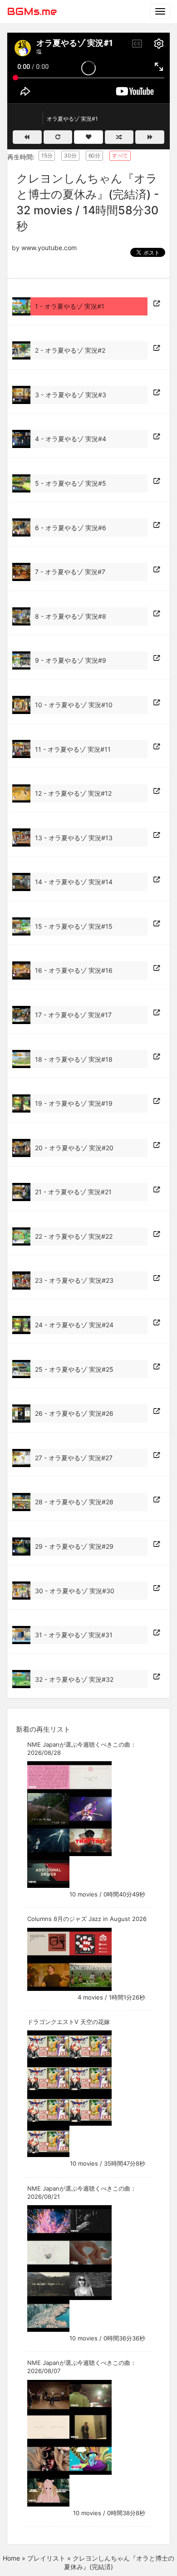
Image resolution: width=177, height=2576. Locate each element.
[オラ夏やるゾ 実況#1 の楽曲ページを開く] (157, 304)
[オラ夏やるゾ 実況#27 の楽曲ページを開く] (157, 1455)
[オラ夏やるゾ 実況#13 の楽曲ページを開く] (157, 835)
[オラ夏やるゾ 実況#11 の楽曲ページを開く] (157, 747)
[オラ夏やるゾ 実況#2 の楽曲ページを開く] (157, 348)
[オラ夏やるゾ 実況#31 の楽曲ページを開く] (157, 1633)
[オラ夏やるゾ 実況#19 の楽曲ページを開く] (157, 1101)
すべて (120, 155)
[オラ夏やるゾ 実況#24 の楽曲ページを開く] (157, 1323)
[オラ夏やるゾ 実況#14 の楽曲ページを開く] (157, 880)
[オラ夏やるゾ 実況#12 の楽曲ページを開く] (157, 791)
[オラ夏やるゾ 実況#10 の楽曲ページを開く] (157, 703)
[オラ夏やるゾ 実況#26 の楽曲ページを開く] (157, 1411)
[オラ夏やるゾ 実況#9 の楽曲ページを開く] (157, 658)
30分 (70, 155)
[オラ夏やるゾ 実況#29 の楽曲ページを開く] (157, 1544)
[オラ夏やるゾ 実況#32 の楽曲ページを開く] (157, 1677)
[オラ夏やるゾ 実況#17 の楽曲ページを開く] (157, 1013)
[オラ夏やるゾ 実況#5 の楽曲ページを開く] (157, 481)
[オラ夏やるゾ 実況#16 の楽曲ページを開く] (157, 968)
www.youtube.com (49, 248)
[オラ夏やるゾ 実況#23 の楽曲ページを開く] (157, 1278)
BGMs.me (32, 11)
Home (11, 2558)
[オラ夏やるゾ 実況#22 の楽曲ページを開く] (157, 1234)
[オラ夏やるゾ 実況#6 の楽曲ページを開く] (157, 525)
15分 (47, 155)
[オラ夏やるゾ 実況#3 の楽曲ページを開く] (157, 393)
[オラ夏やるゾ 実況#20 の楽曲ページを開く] (157, 1145)
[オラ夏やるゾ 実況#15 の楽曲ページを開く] (157, 924)
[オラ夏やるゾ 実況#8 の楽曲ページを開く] (157, 614)
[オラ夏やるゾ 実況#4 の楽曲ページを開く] (157, 437)
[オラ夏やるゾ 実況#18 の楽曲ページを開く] (157, 1057)
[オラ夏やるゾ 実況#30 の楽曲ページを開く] (157, 1588)
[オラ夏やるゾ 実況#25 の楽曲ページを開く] (157, 1367)
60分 (94, 155)
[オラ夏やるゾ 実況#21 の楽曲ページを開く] (157, 1190)
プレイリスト (46, 2558)
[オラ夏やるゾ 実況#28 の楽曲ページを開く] (157, 1500)
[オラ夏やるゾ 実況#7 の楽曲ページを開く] (157, 570)
